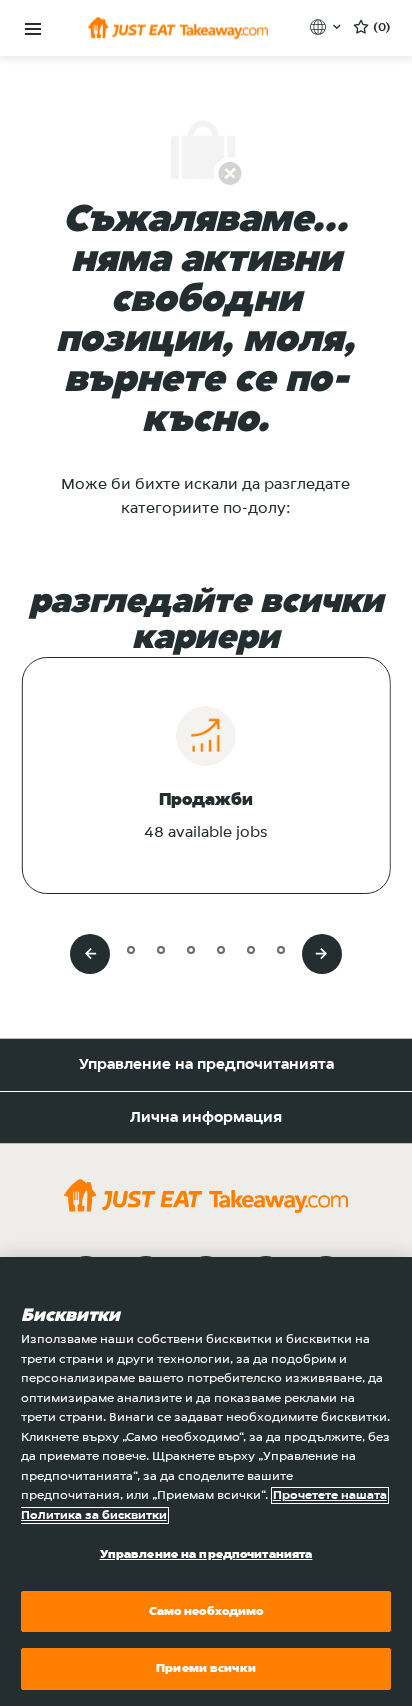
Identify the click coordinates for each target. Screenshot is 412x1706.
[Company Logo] (178, 28)
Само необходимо (206, 1611)
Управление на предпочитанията (206, 1065)
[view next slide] (322, 954)
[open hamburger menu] (33, 29)
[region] (206, 1481)
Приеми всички (206, 1668)
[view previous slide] (90, 954)
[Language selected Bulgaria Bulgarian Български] (327, 27)
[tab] (100, 949)
